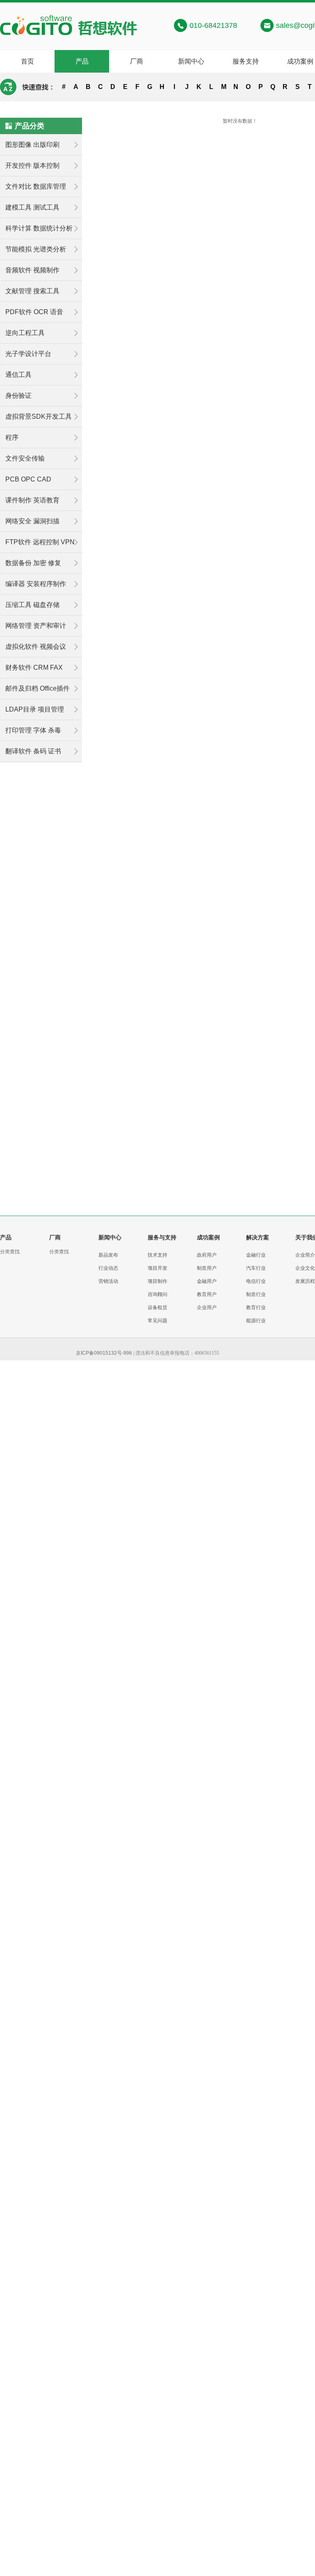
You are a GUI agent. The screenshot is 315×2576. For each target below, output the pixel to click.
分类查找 (10, 1252)
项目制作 (157, 1281)
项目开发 (157, 1268)
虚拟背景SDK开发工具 (39, 416)
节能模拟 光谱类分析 (36, 249)
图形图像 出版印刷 (32, 145)
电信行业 (256, 1281)
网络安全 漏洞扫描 (32, 521)
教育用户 (207, 1294)
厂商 (137, 61)
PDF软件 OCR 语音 (34, 312)
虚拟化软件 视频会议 (36, 647)
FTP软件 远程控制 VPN (40, 542)
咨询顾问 (157, 1294)
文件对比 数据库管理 (36, 186)
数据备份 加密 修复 (33, 563)
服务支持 (246, 61)
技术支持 (157, 1255)
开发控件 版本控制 (32, 165)
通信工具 (18, 375)
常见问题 (157, 1321)
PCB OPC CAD (28, 479)
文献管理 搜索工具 (32, 291)
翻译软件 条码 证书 (33, 751)
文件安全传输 (25, 458)
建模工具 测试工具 (32, 207)
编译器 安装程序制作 (36, 584)
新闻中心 (191, 61)
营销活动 (108, 1281)
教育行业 (256, 1307)
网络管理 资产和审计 (36, 626)
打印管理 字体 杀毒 (33, 730)
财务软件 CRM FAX (34, 667)
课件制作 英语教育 (32, 500)
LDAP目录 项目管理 (35, 709)
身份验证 (18, 396)
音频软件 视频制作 (32, 270)
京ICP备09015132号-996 (104, 1353)
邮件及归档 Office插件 (38, 688)
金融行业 (256, 1255)
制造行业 (256, 1294)
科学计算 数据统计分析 (39, 228)
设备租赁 (157, 1307)
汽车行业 (256, 1268)
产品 (82, 61)
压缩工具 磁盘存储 (32, 605)
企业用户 (207, 1307)
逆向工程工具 (25, 333)
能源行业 (256, 1321)
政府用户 (207, 1255)
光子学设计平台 (28, 354)
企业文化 (305, 1268)
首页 (27, 61)
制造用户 (207, 1268)
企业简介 (305, 1255)
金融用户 (207, 1281)
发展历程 (305, 1281)
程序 (12, 437)
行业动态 (108, 1268)
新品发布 (108, 1255)
